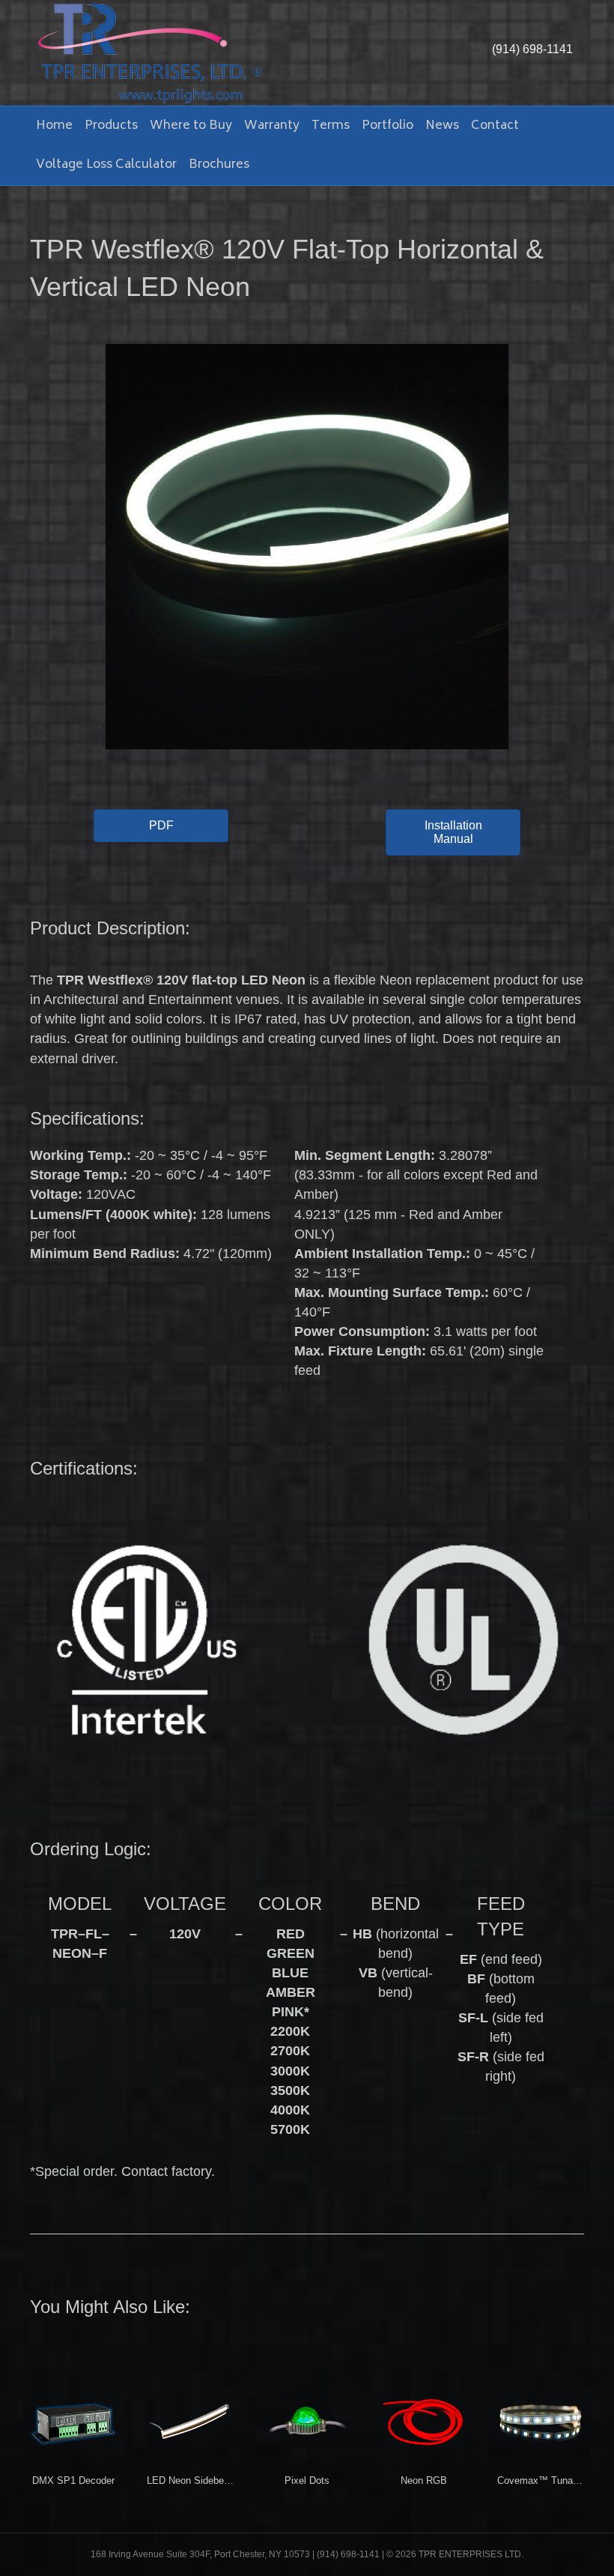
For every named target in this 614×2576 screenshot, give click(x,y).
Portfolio (387, 126)
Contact (495, 126)
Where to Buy (191, 126)
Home (54, 126)
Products (111, 126)
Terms (331, 126)
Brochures (219, 165)
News (442, 126)
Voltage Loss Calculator (106, 165)
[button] (161, 826)
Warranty (272, 126)
